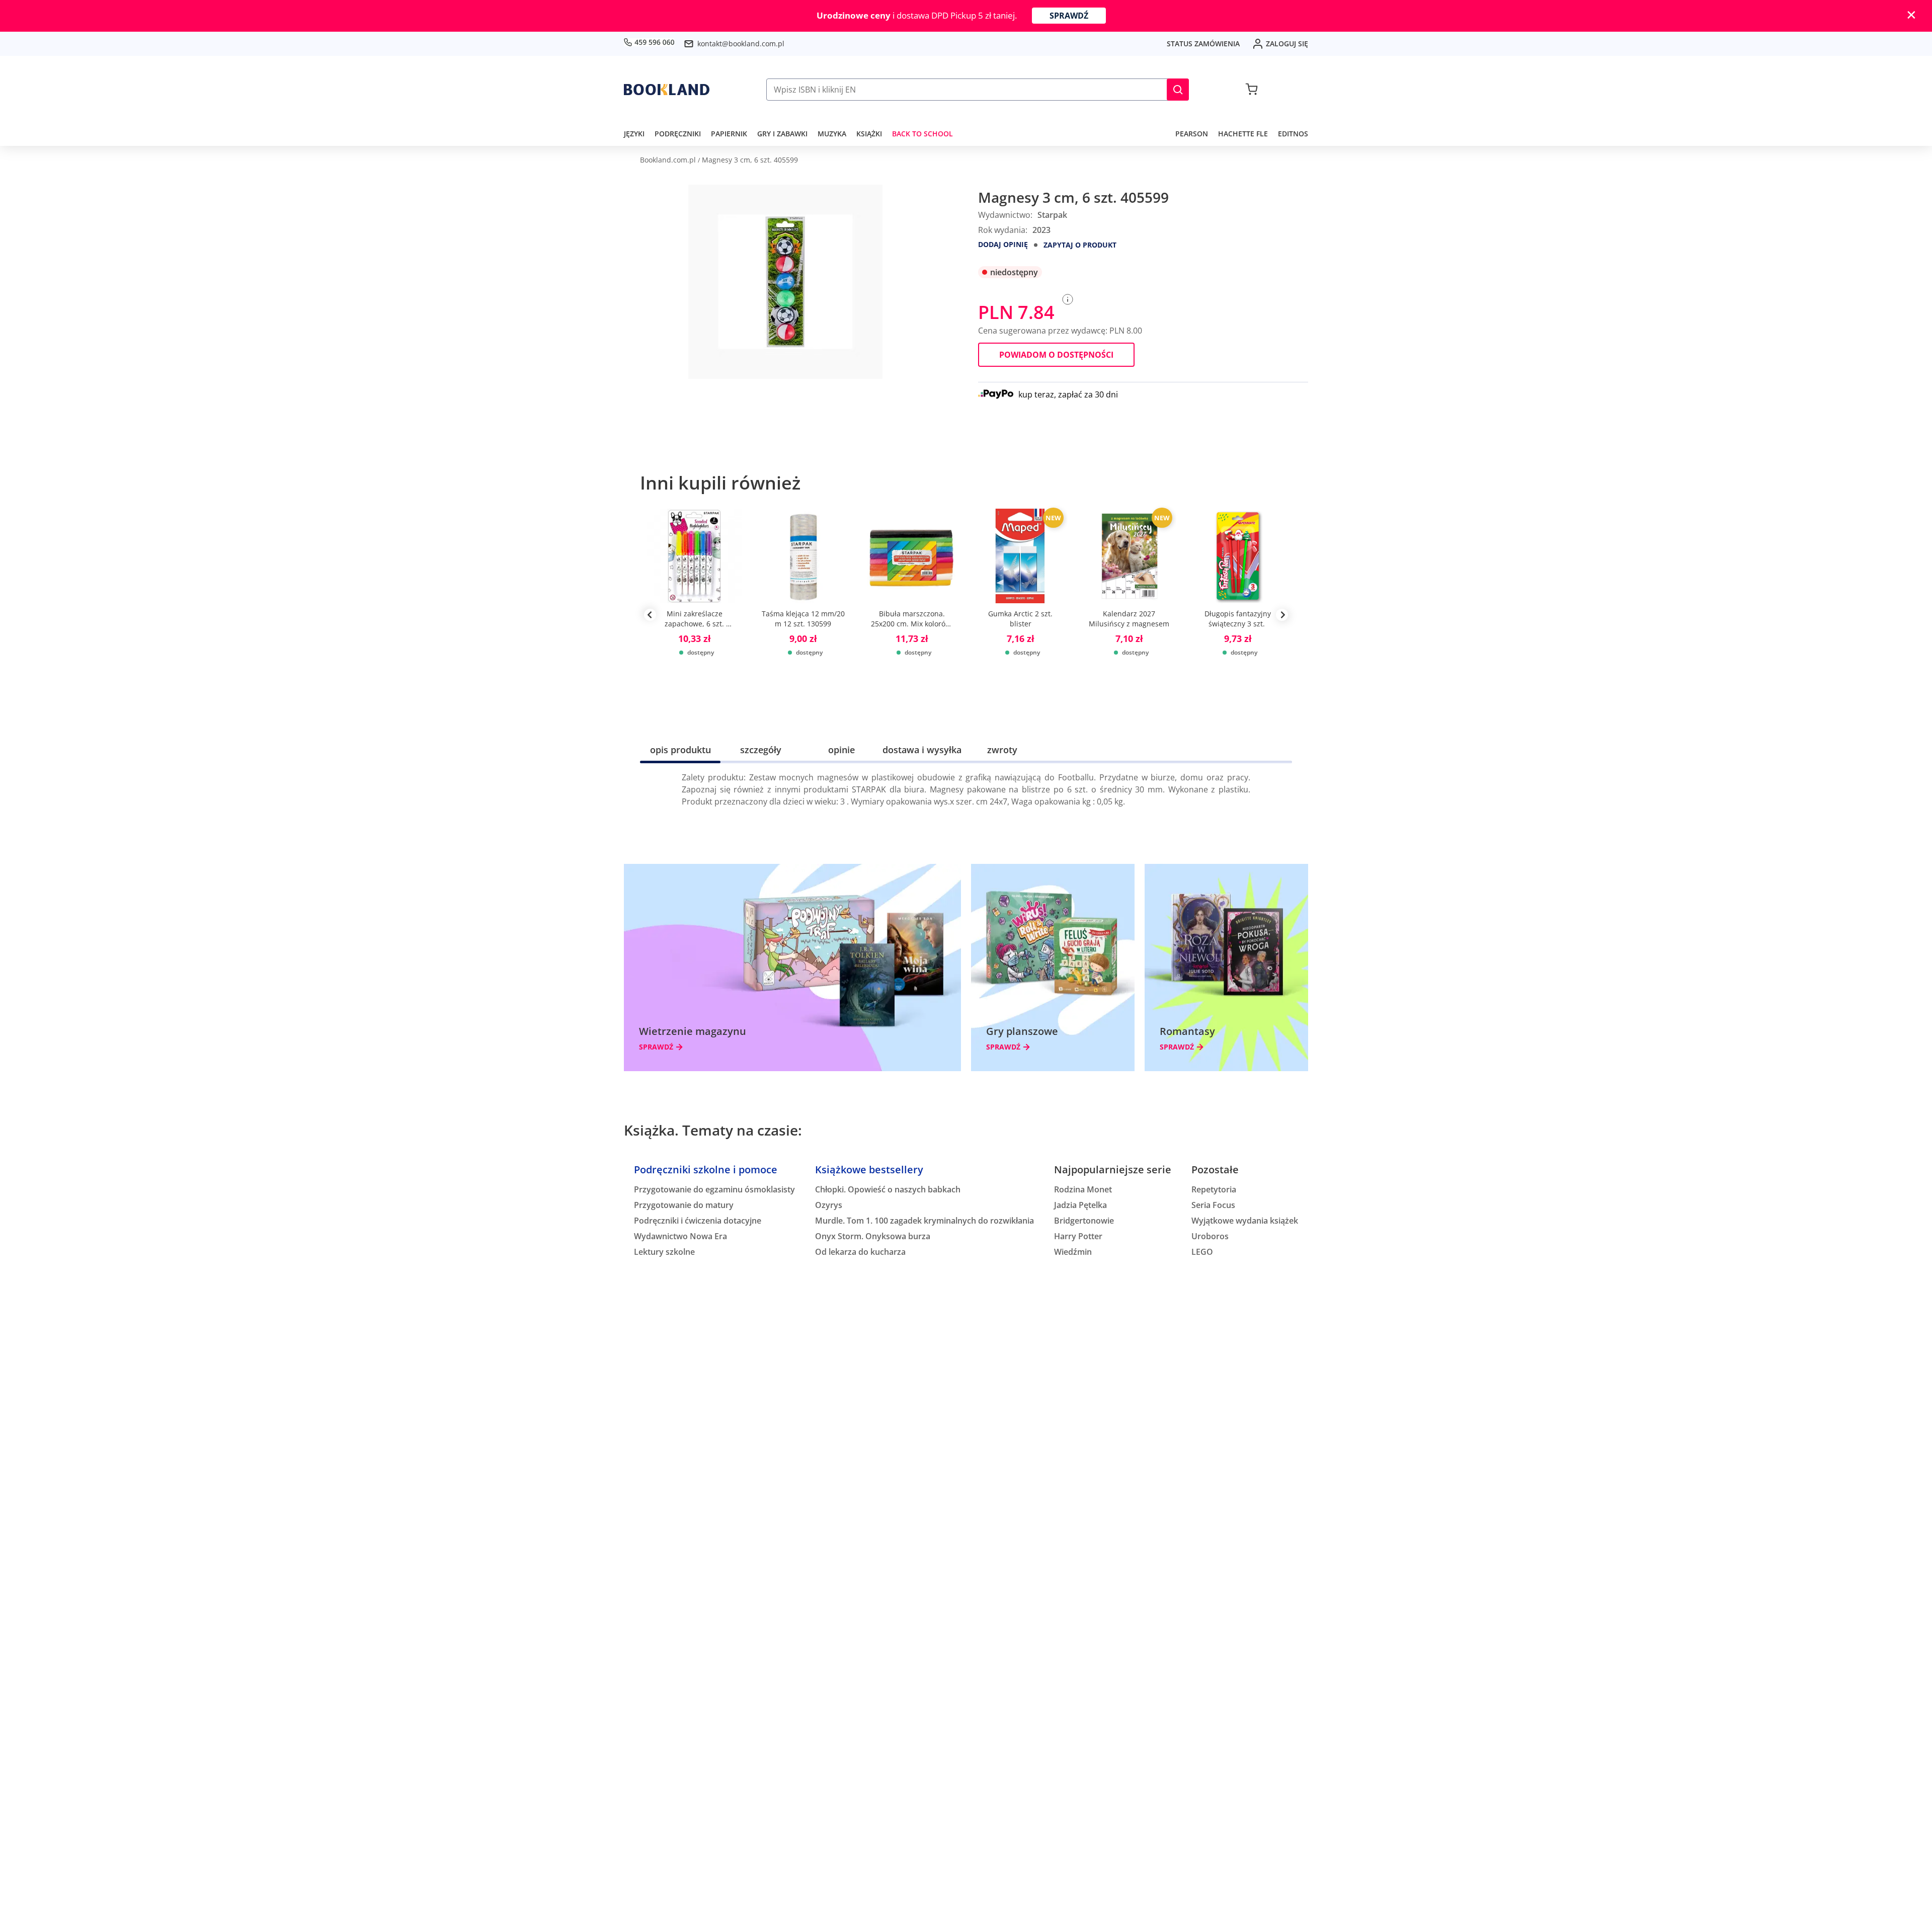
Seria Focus (1213, 1205)
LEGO (1202, 1252)
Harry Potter (1078, 1236)
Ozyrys (829, 1205)
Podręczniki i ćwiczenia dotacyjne (698, 1221)
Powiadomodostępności (1056, 355)
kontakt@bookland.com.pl (741, 44)
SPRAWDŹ (1069, 16)
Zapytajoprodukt (1080, 245)
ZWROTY (1002, 750)
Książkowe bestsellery (869, 1170)
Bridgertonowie (1084, 1221)
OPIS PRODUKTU (680, 750)
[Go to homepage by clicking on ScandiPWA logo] (667, 90)
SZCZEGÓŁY (761, 750)
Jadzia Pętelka (1080, 1205)
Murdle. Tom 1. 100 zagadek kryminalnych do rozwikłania (924, 1221)
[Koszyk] (1252, 90)
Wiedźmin (1073, 1252)
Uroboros (1210, 1236)
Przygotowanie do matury (684, 1205)
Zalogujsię (1287, 44)
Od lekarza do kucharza (860, 1252)
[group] (694, 615)
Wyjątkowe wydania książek (1245, 1221)
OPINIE (841, 750)
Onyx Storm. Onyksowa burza (873, 1236)
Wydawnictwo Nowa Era (680, 1236)
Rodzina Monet (1083, 1189)
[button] (1178, 90)
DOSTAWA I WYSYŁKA (922, 750)
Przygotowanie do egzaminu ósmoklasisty (714, 1189)
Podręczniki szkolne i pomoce (706, 1170)
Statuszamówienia (1203, 44)
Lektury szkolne (664, 1252)
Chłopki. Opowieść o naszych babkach (888, 1189)
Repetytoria (1214, 1189)
